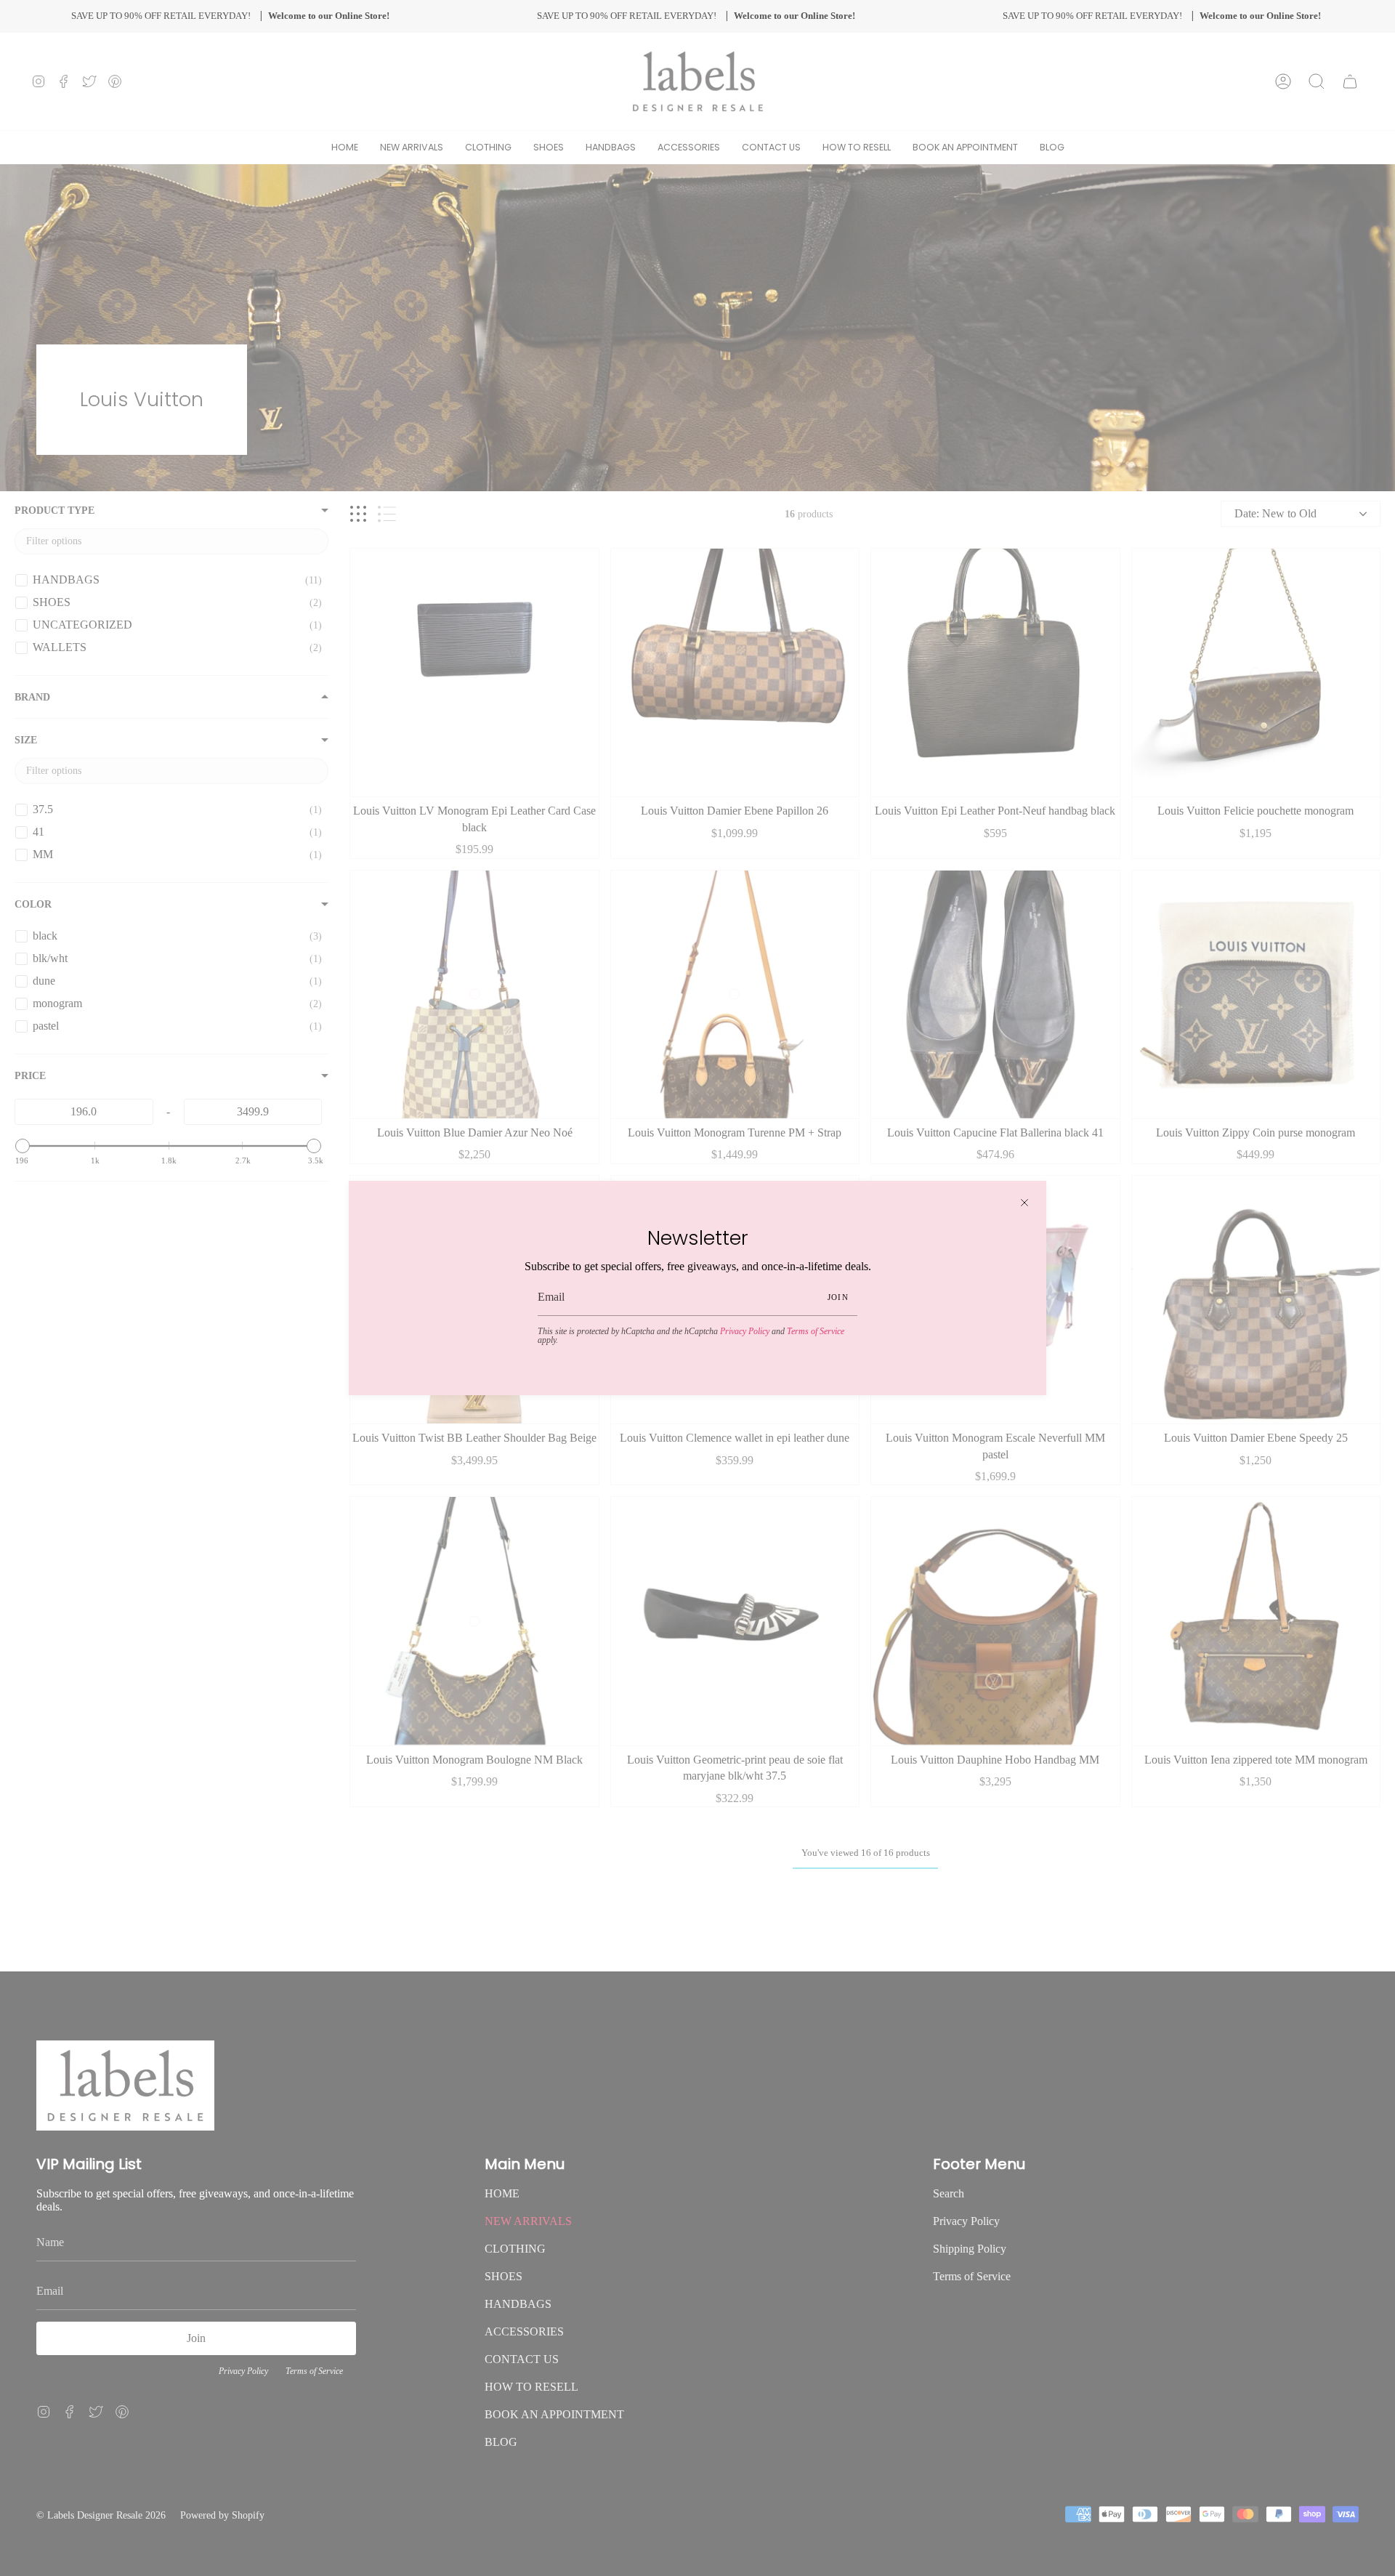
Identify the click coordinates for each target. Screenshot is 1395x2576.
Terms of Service (816, 1331)
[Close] (1024, 1203)
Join (838, 1297)
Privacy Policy (745, 1331)
